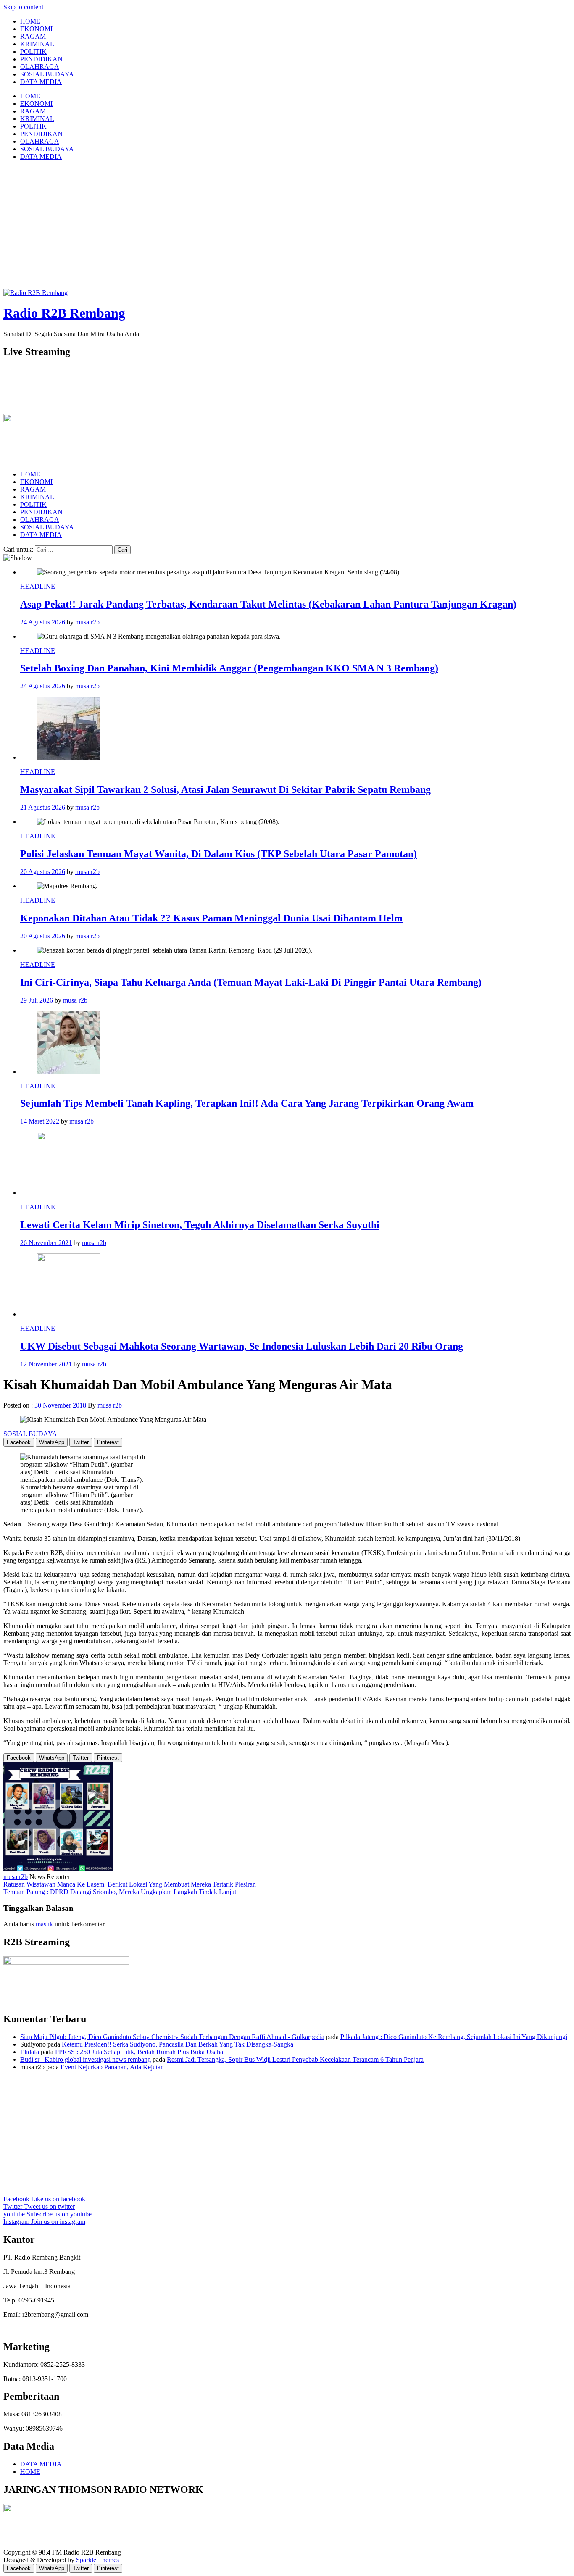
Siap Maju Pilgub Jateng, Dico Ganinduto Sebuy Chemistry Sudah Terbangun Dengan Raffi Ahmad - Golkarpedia (172, 2037)
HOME (30, 21)
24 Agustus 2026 (43, 622)
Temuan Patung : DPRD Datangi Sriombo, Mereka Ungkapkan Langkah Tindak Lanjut (120, 1892)
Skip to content (23, 7)
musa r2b (87, 622)
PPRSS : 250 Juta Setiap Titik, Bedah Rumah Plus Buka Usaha (139, 2052)
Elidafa (30, 2052)
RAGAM (33, 36)
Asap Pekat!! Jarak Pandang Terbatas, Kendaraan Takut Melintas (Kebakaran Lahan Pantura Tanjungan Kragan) (268, 604)
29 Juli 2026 (37, 1000)
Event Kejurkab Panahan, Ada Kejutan (112, 2067)
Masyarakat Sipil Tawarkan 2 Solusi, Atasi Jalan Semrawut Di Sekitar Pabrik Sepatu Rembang (225, 789)
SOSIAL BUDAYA (47, 74)
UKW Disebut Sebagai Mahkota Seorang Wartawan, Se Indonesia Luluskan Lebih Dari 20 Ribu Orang (242, 1346)
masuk (44, 1924)
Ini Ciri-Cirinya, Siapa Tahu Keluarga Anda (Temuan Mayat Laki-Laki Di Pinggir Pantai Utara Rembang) (251, 982)
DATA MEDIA (41, 82)
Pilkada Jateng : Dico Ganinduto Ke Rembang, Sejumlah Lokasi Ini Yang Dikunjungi (454, 2037)
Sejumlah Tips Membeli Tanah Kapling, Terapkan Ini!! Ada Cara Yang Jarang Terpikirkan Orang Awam (247, 1103)
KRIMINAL (37, 44)
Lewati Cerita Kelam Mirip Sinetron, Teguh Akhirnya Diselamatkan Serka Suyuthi (200, 1225)
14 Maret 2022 (40, 1121)
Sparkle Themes (97, 2560)
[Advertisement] (287, 226)
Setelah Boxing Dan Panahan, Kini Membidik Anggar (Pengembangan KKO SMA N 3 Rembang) (229, 668)
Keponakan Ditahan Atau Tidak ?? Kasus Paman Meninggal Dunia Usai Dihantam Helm (211, 918)
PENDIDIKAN (41, 59)
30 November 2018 (60, 1405)
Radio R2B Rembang (64, 313)
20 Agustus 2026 (43, 872)
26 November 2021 (46, 1243)
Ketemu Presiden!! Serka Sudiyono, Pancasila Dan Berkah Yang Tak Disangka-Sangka (178, 2044)
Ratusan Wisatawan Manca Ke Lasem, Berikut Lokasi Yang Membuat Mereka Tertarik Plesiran (130, 1884)
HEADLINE (38, 586)
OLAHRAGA (40, 67)
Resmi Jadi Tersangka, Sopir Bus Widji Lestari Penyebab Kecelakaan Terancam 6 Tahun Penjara (295, 2059)
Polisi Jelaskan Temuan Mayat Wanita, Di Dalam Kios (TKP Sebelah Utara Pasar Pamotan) (219, 854)
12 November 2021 (46, 1364)
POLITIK (33, 51)
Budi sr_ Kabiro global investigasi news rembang (86, 2059)
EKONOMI (36, 29)
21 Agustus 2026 (43, 807)
